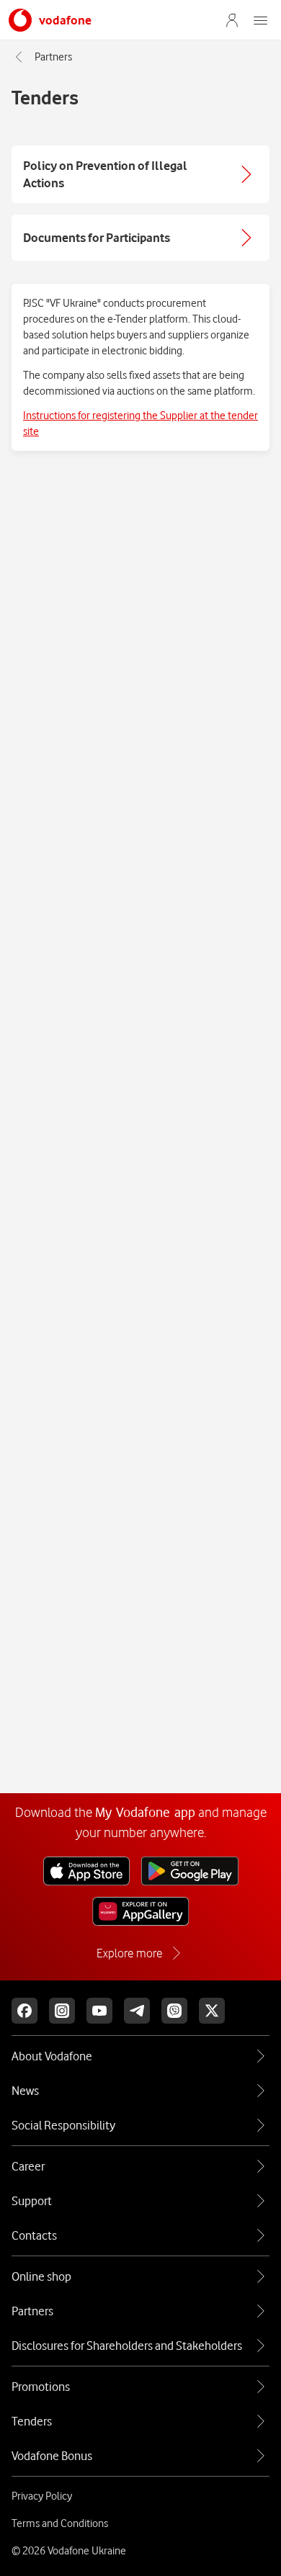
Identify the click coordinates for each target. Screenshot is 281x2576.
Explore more (129, 1953)
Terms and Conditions (60, 2523)
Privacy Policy (42, 2496)
